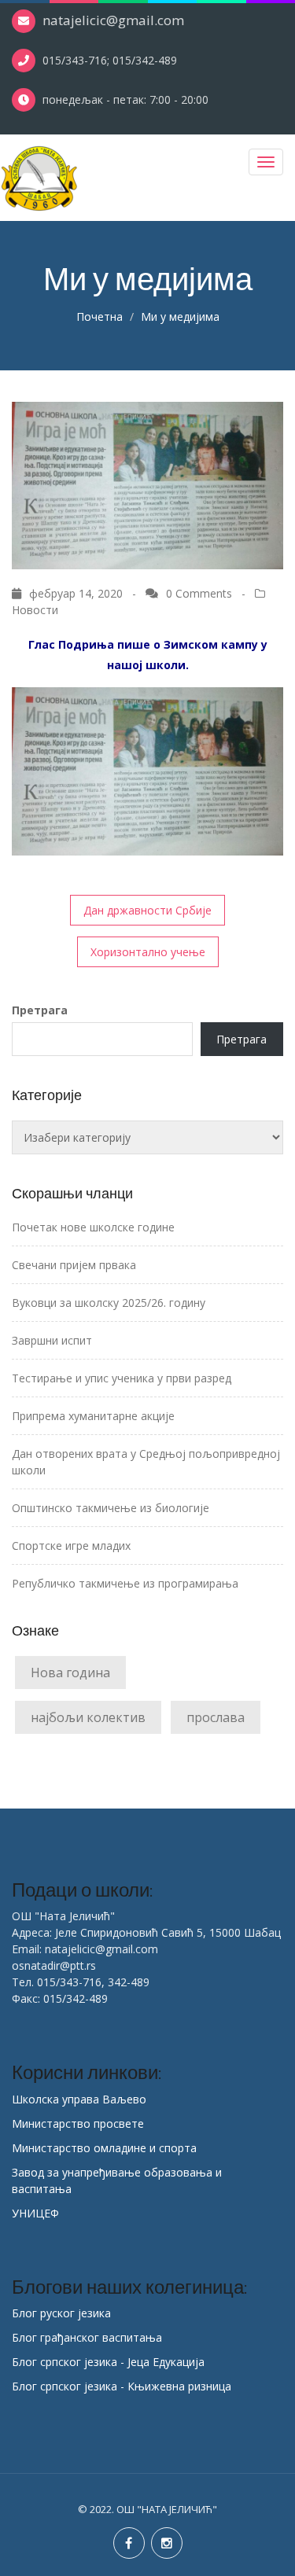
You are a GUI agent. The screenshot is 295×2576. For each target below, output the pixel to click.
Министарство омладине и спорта (104, 2148)
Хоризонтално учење (148, 952)
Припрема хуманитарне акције (93, 1416)
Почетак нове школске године (93, 1227)
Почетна (100, 316)
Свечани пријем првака (74, 1265)
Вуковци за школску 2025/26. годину (109, 1303)
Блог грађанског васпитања (87, 2337)
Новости (35, 610)
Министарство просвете (78, 2123)
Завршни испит (52, 1340)
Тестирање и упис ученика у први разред (122, 1378)
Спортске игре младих (71, 1546)
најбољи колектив (88, 1717)
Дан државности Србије (147, 910)
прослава (216, 1717)
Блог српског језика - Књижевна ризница (122, 2386)
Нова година (70, 1673)
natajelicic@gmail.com (113, 20)
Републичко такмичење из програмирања (125, 1583)
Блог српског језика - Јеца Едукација (108, 2362)
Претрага (40, 1010)
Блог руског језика (61, 2313)
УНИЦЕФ (35, 2213)
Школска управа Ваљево (79, 2099)
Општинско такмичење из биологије (111, 1508)
